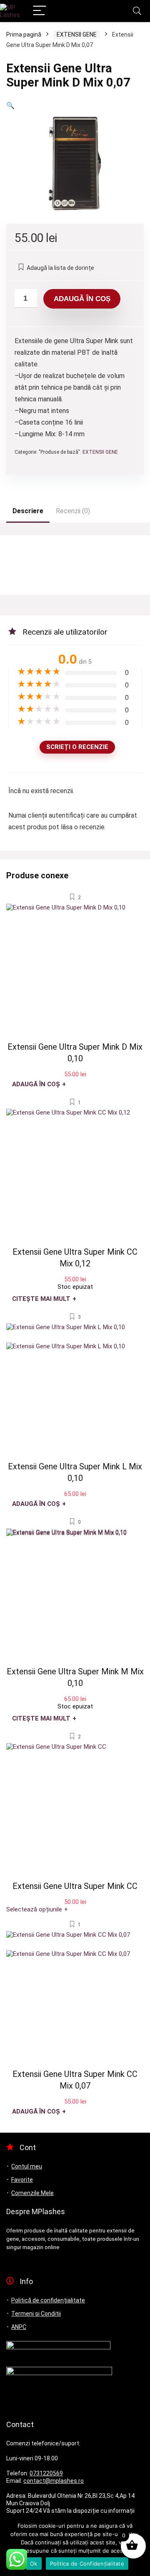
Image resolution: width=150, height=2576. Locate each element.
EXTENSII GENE (77, 35)
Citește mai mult (44, 1299)
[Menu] (40, 11)
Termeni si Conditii (36, 2314)
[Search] (137, 11)
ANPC (19, 2327)
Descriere (28, 511)
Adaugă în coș (82, 299)
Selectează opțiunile (37, 1909)
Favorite (22, 2180)
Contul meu (27, 2166)
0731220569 (46, 2473)
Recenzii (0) (73, 511)
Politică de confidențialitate (48, 2300)
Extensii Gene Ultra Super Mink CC (75, 1886)
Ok (34, 2564)
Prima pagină (24, 35)
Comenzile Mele (32, 2193)
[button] (10, 105)
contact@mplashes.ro (54, 2481)
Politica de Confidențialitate (87, 2564)
